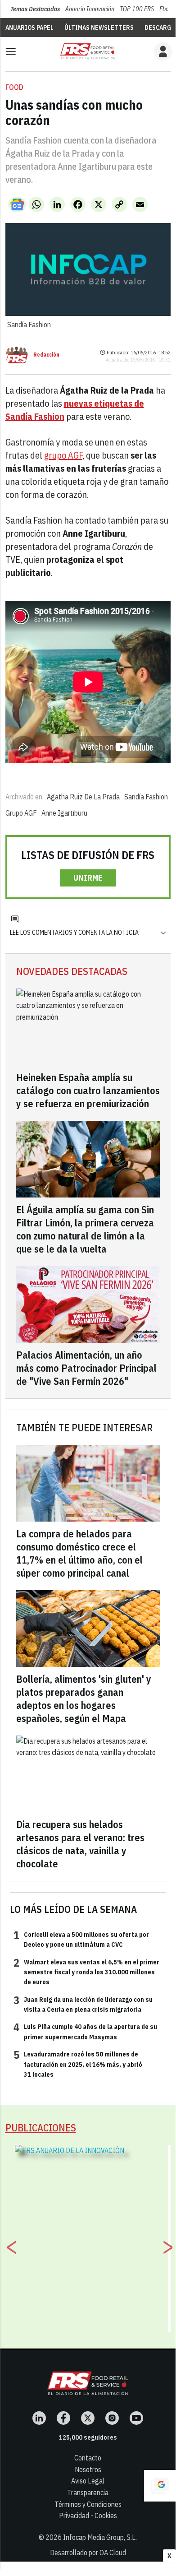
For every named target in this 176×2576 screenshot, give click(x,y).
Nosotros (88, 2469)
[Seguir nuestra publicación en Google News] (17, 204)
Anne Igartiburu (64, 813)
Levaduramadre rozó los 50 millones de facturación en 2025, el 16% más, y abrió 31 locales (78, 2064)
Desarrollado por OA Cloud (88, 2553)
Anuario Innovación (90, 9)
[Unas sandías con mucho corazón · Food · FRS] (88, 51)
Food (14, 87)
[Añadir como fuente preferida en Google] (160, 2486)
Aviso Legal (88, 2481)
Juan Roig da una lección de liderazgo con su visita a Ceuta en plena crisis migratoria (83, 2004)
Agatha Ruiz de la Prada (83, 797)
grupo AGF (63, 455)
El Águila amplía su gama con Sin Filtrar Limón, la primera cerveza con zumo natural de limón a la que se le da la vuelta (85, 1229)
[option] (88, 2235)
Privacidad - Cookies (88, 2516)
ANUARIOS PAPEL (29, 28)
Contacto (88, 2458)
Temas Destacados (35, 9)
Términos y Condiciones (88, 2504)
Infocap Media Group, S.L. (100, 2537)
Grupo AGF (21, 813)
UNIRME (88, 878)
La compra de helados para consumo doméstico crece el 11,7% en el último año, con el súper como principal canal (79, 1553)
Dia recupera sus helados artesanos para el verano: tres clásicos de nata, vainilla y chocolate (80, 1844)
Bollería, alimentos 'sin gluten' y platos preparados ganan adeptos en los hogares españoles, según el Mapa (84, 1699)
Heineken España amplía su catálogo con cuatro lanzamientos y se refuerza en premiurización (88, 1090)
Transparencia (88, 2492)
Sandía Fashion (146, 797)
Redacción (46, 355)
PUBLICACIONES (41, 2128)
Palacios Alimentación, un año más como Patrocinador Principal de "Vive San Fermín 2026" (86, 1368)
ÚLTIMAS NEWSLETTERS (99, 28)
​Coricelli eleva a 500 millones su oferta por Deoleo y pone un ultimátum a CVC (81, 1939)
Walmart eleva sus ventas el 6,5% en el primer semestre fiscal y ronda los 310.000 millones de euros (86, 1972)
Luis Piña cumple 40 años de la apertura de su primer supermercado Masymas (85, 2031)
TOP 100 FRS (137, 9)
